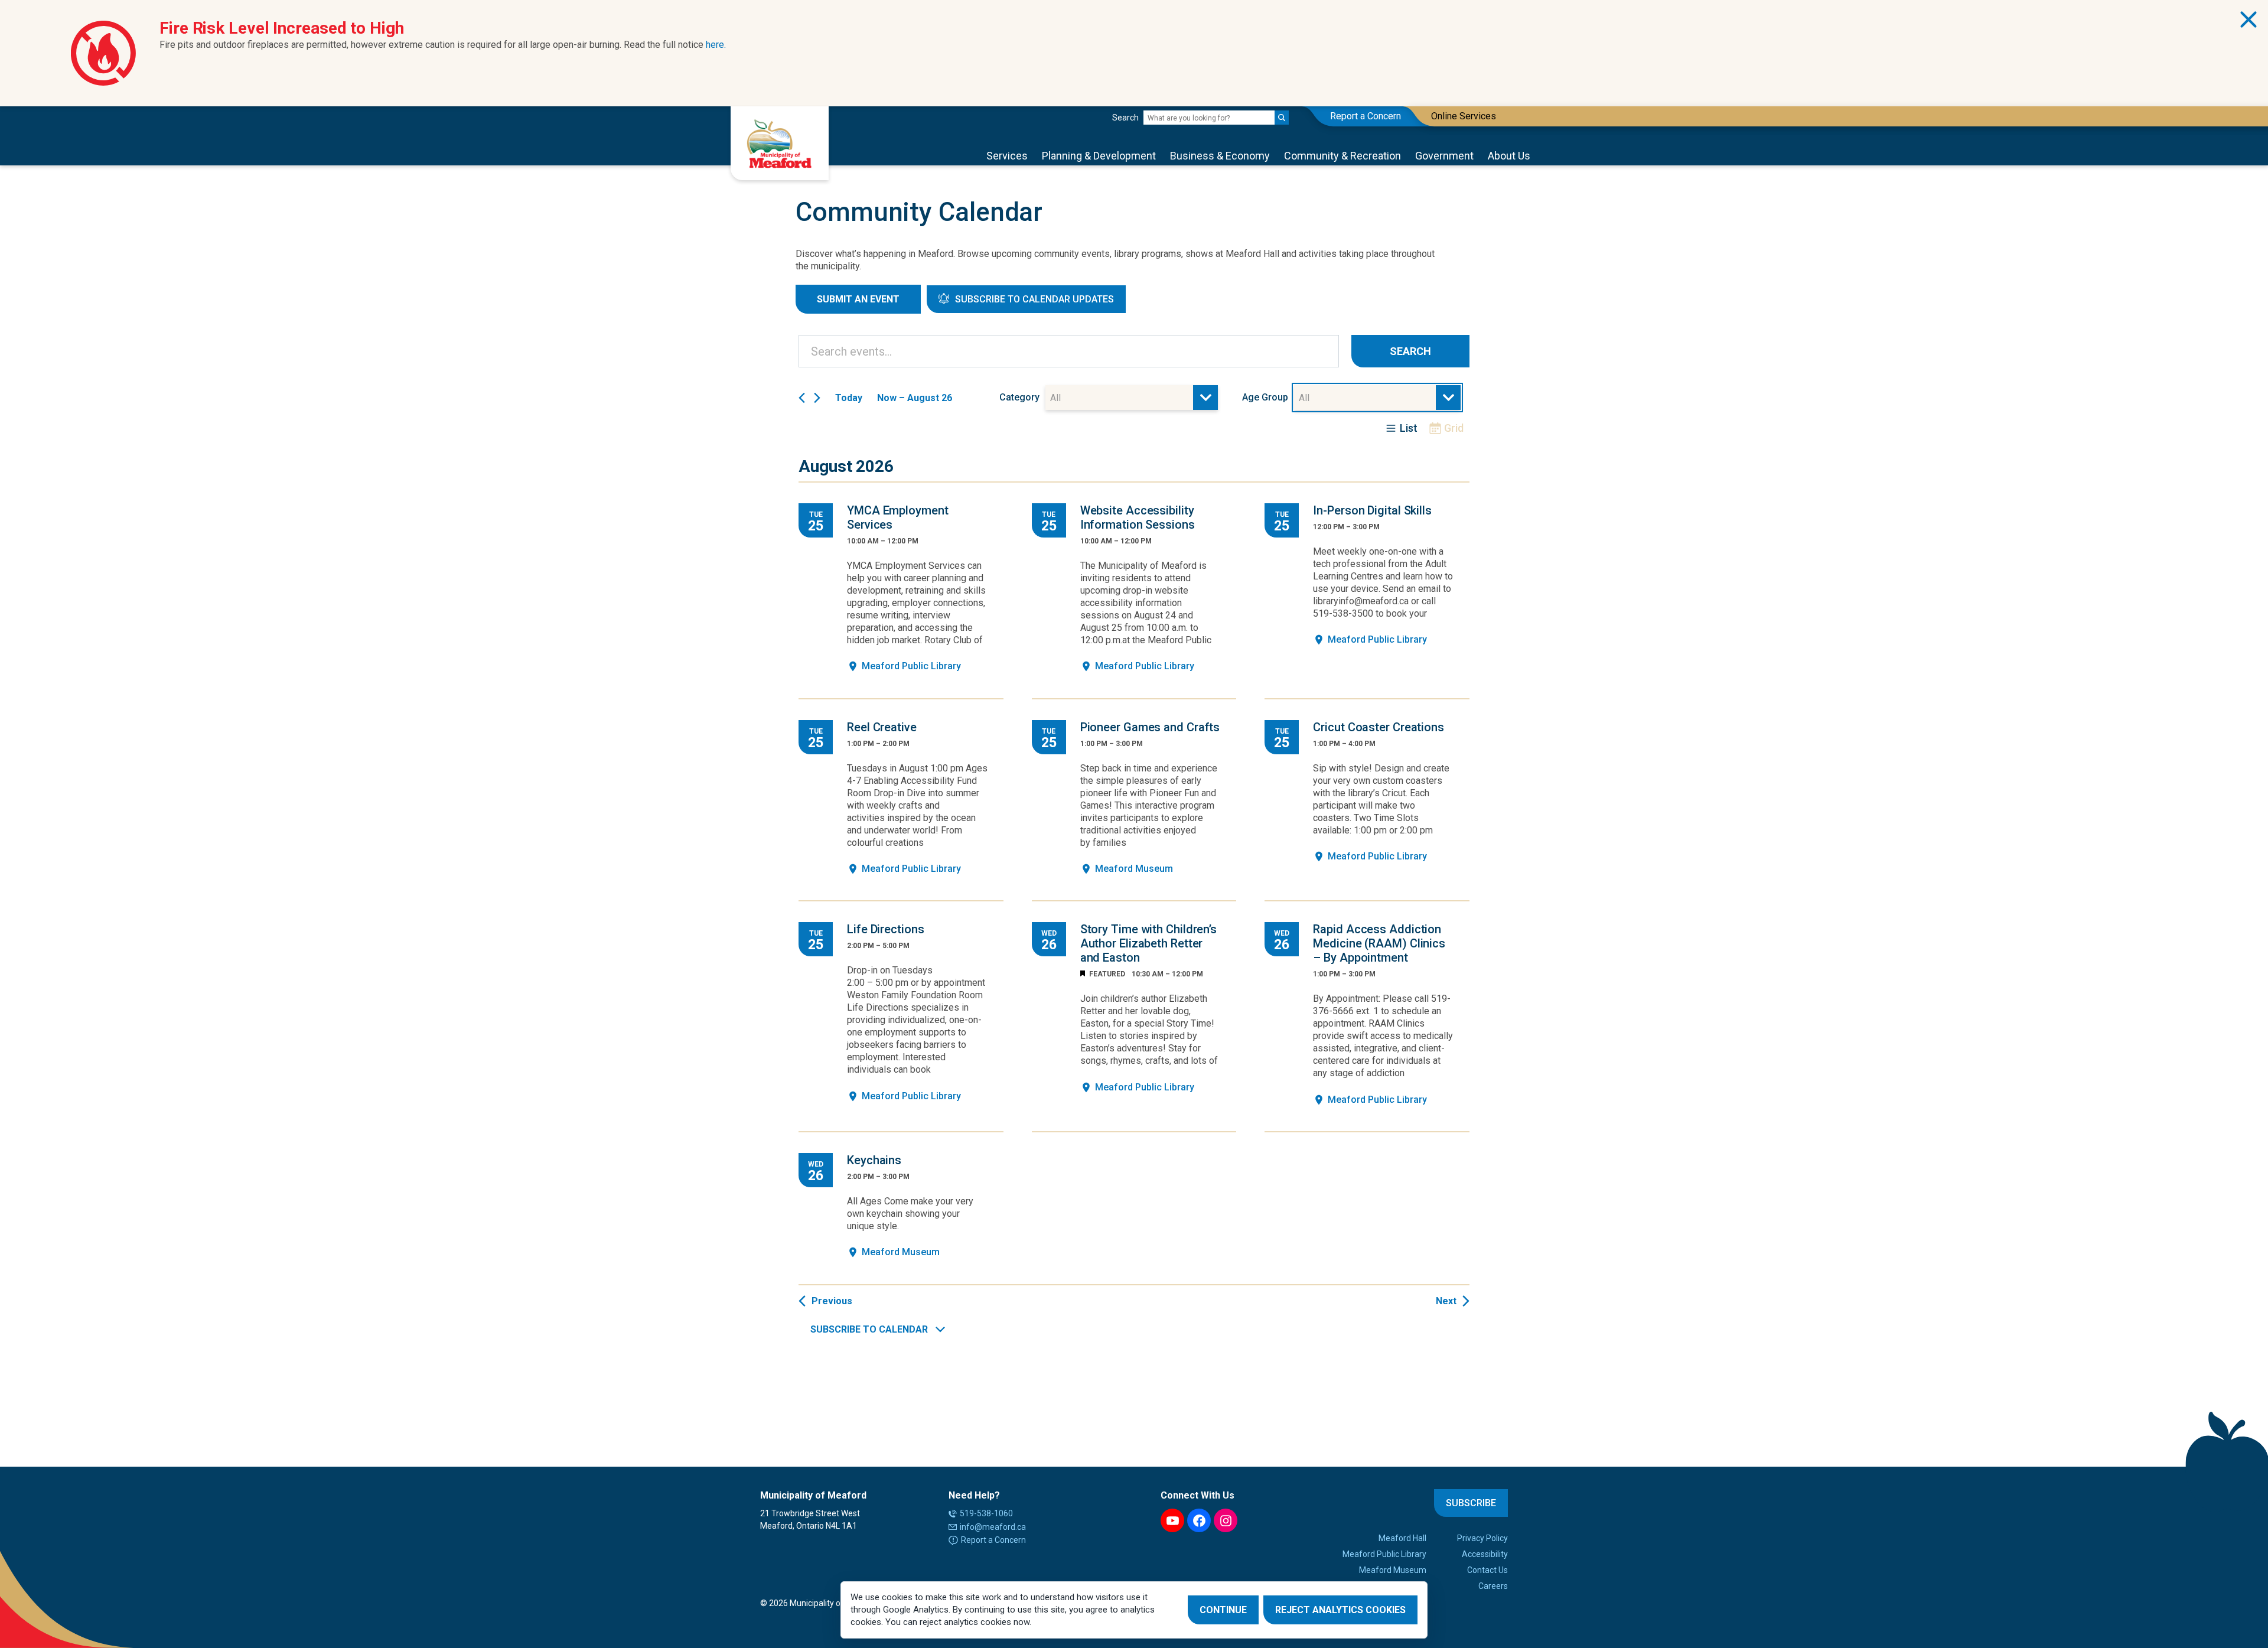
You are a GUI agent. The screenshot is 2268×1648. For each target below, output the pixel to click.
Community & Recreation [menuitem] (1342, 156)
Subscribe (1471, 1503)
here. (716, 45)
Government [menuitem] (1444, 156)
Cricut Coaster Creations (1379, 727)
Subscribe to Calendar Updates (1034, 299)
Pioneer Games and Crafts (1150, 727)
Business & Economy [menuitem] (1220, 156)
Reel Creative (882, 727)
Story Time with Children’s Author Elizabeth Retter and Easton (1148, 943)
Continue (1223, 1610)
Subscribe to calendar (869, 1329)
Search (1125, 118)
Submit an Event (858, 299)
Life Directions (886, 929)
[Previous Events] (802, 398)
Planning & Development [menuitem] (1099, 156)
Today (849, 398)
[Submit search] (1282, 118)
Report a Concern (993, 1540)
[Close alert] (2249, 19)
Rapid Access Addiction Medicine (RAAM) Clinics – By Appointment (1379, 943)
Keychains (874, 1160)
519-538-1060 (986, 1513)
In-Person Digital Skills (1372, 510)
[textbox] (1059, 398)
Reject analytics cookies (1340, 1610)
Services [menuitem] (1007, 156)
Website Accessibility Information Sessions (1138, 517)
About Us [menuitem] (1509, 156)
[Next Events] (817, 398)
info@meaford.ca (993, 1527)
